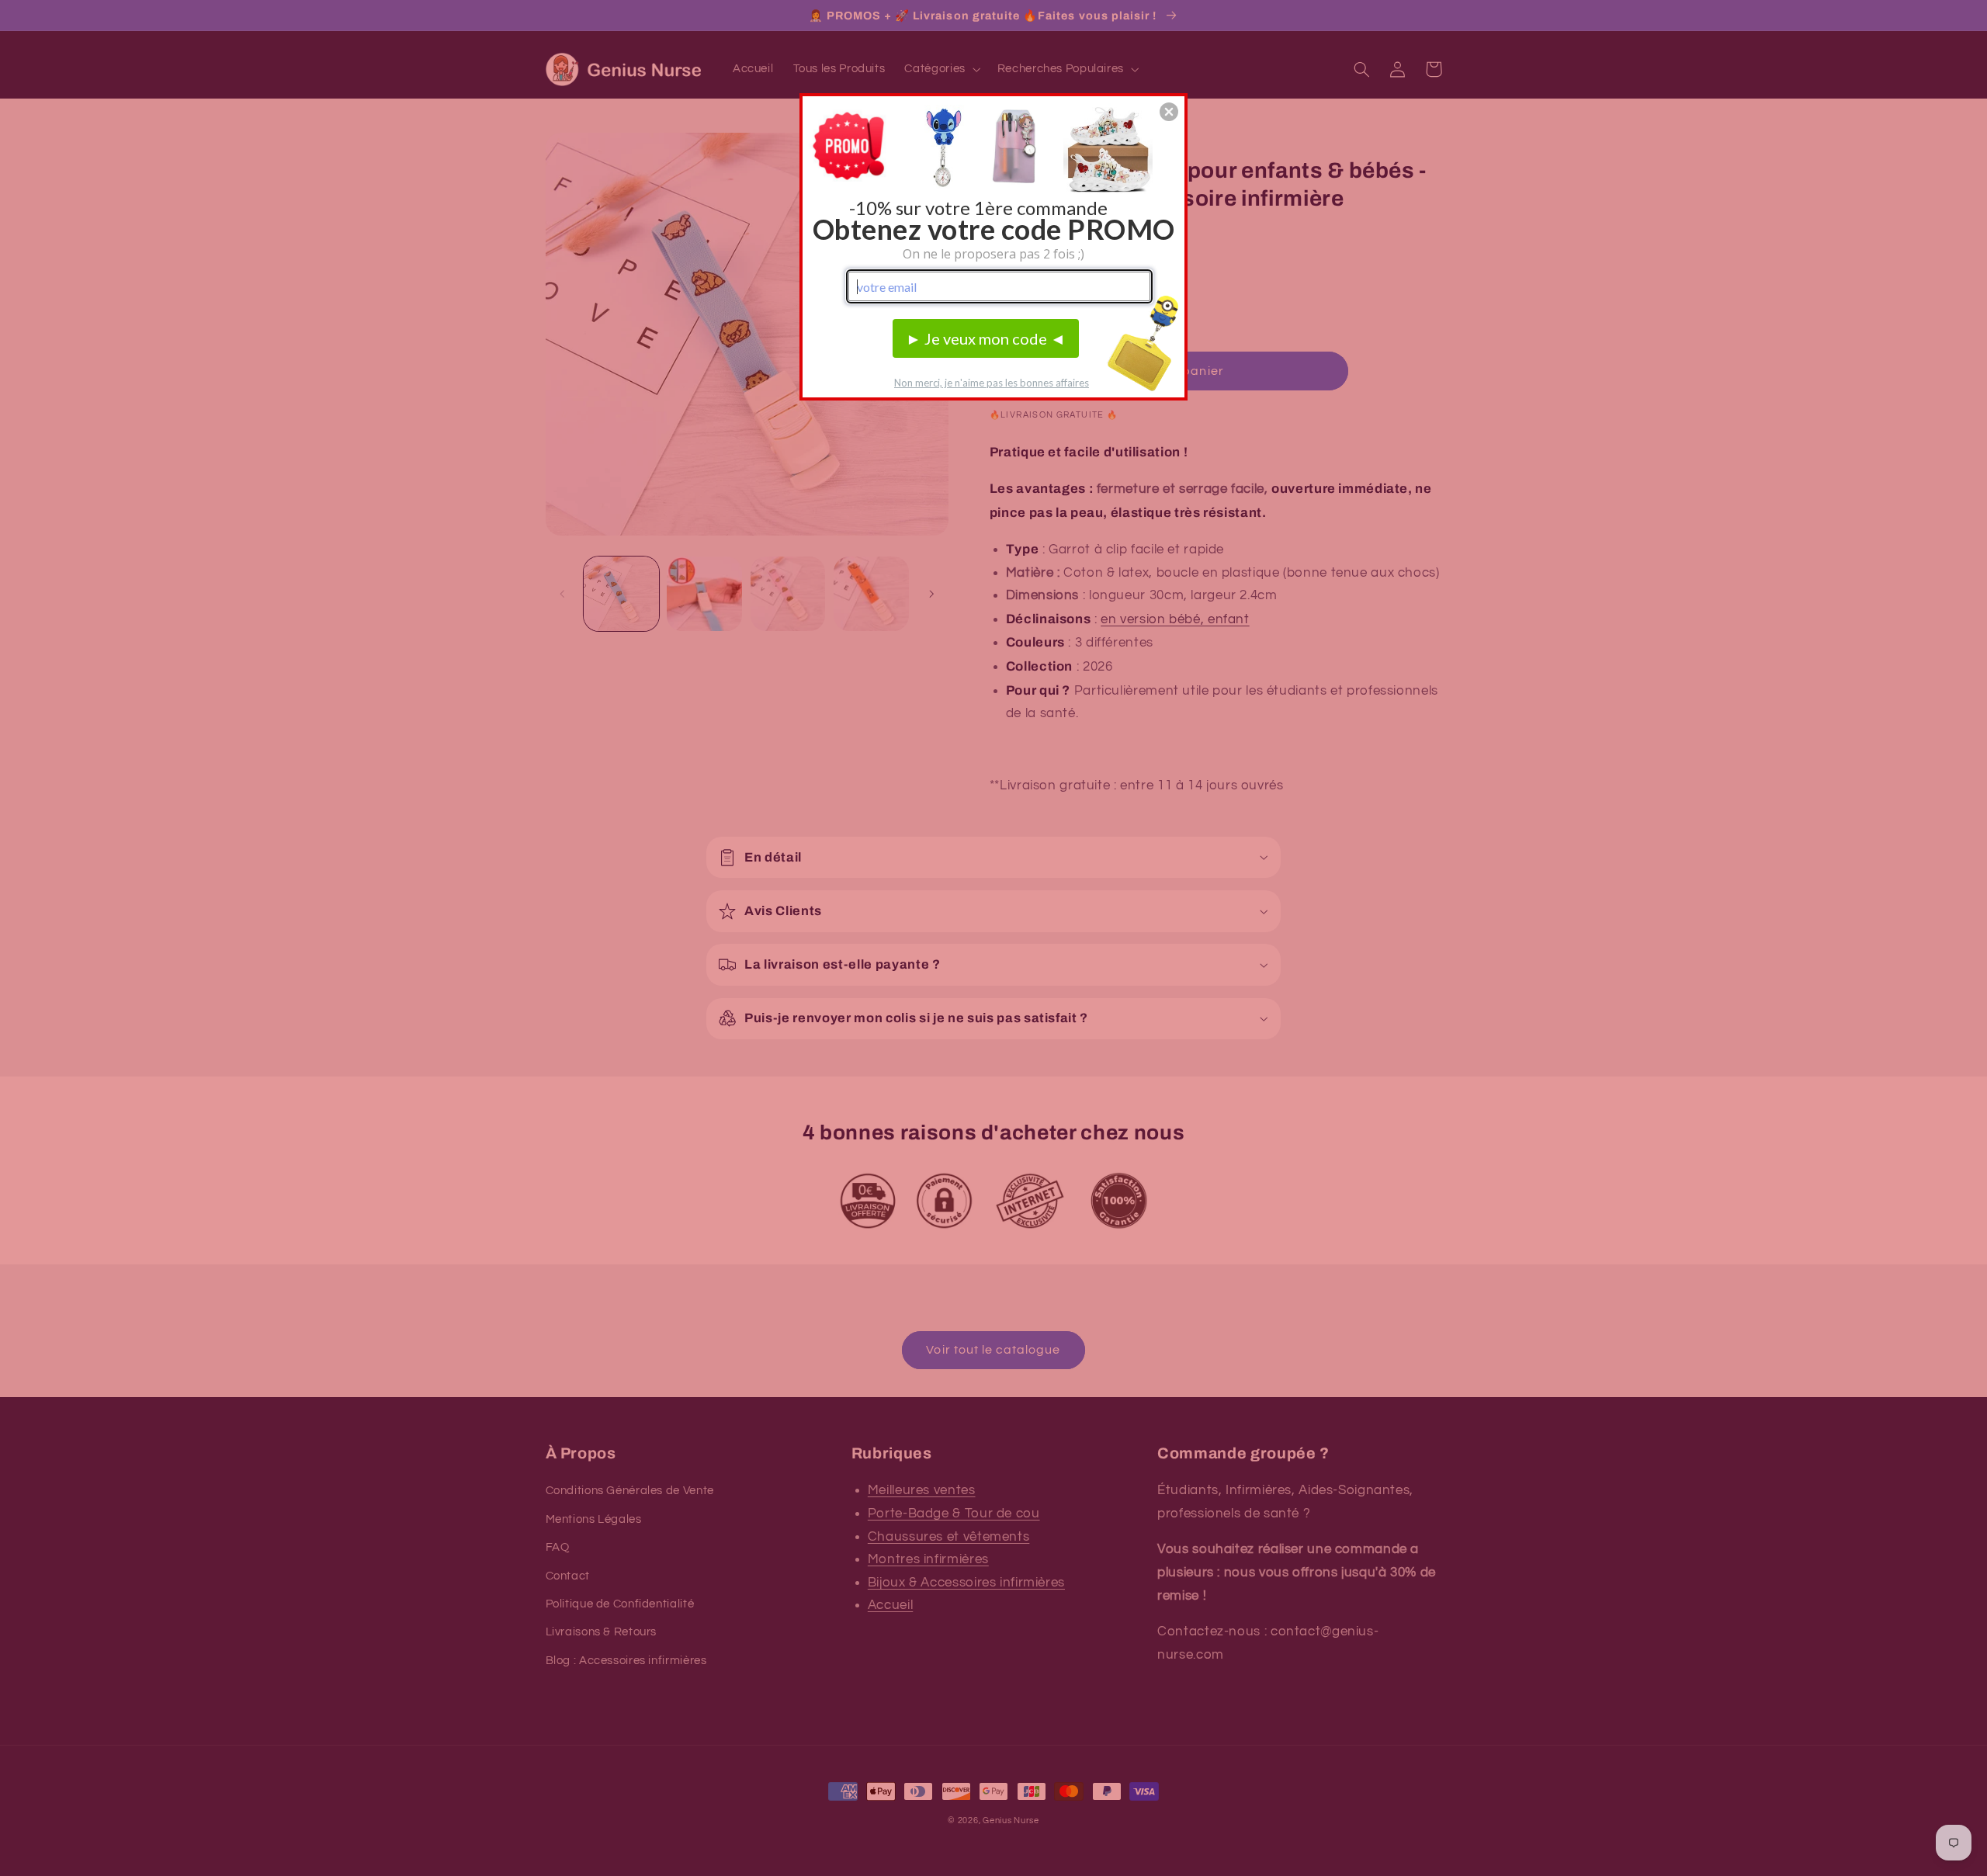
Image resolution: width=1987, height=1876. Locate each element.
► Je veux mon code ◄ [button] (986, 338)
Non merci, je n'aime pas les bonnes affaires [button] (992, 383)
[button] (1169, 112)
